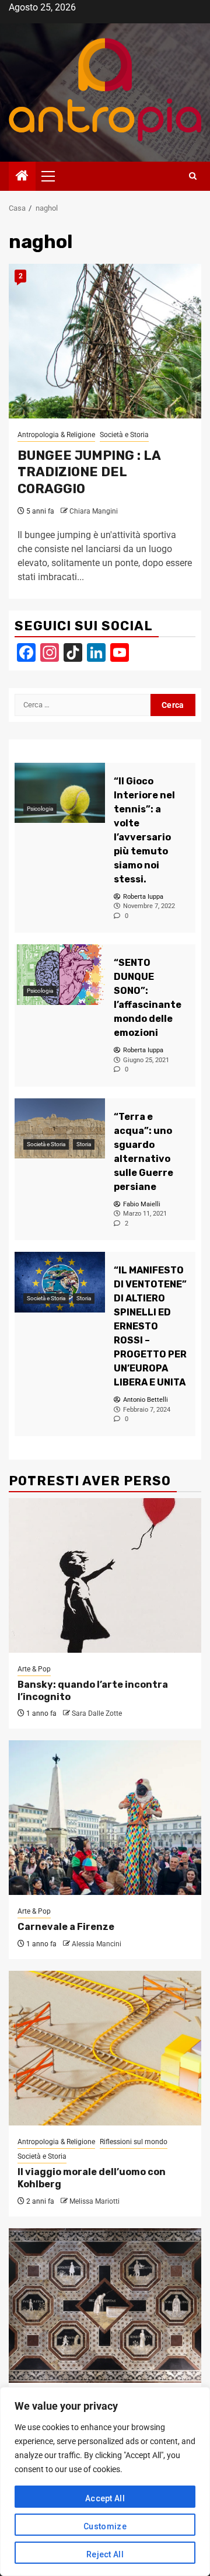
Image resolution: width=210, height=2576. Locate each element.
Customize (105, 2526)
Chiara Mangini (94, 511)
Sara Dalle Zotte (97, 1713)
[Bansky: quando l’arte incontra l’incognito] (105, 1575)
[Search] (193, 176)
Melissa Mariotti (94, 2201)
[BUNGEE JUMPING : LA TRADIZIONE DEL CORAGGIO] (105, 341)
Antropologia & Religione (56, 435)
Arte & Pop (34, 1669)
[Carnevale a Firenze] (105, 1818)
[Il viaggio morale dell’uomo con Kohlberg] (105, 2048)
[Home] (22, 177)
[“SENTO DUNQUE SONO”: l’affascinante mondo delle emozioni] (60, 974)
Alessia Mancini (97, 1944)
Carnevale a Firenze (66, 1927)
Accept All (105, 2498)
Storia (84, 1144)
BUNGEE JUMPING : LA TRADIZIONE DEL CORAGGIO (89, 472)
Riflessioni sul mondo (134, 2142)
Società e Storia (124, 435)
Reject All (105, 2554)
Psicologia (40, 809)
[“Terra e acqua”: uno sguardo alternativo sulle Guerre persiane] (60, 1128)
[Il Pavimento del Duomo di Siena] (105, 2306)
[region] (105, 2481)
